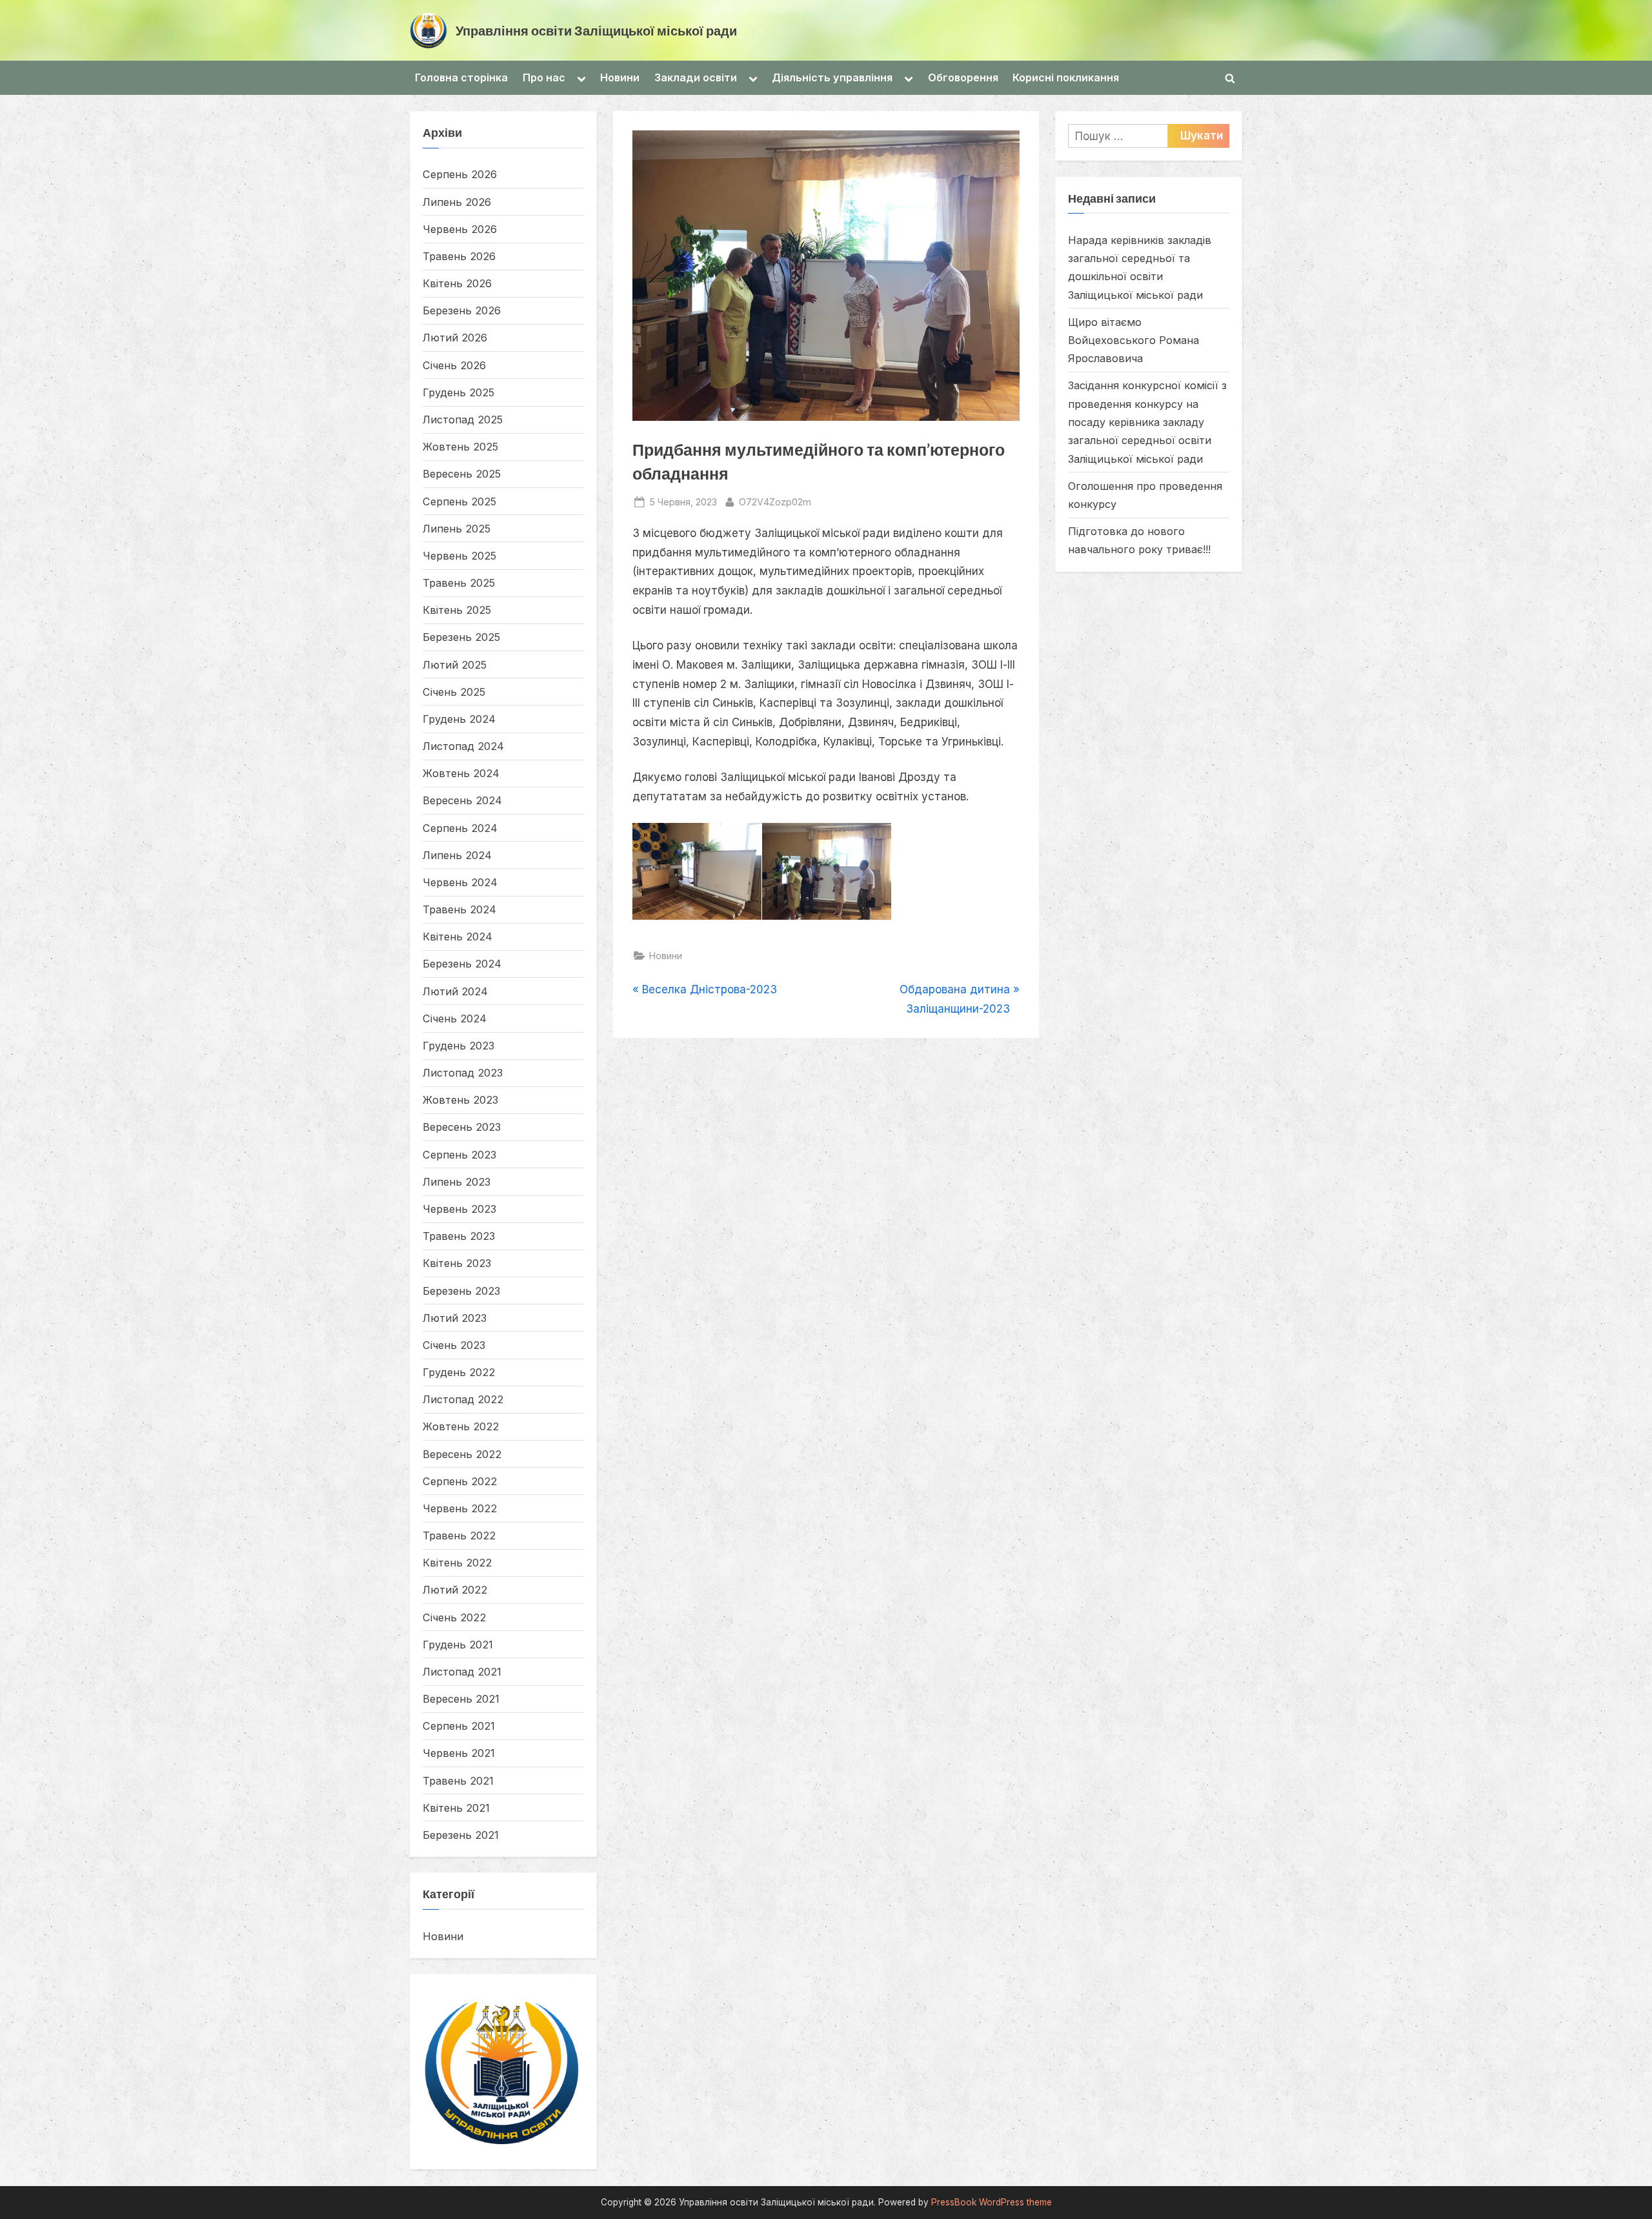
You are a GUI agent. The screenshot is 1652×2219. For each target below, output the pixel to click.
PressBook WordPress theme (992, 2202)
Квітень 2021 (456, 1808)
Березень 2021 (461, 1835)
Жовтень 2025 (460, 447)
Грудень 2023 (458, 1046)
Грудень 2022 (459, 1372)
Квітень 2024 (458, 937)
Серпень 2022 (460, 1481)
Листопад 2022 (463, 1399)
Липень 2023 (457, 1182)
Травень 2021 (458, 1781)
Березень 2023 (461, 1291)
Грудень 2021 (458, 1645)
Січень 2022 (454, 1617)
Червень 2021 (459, 1753)
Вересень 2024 (462, 800)
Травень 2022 (459, 1535)
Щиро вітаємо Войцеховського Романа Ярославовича (1133, 340)
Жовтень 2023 (460, 1100)
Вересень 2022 (462, 1454)
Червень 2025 (459, 556)
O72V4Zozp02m (775, 502)
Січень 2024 (455, 1018)
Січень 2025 (454, 692)
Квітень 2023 (457, 1263)
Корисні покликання (1066, 77)
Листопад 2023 (463, 1073)
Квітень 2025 (457, 610)
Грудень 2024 (459, 719)
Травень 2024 (459, 909)
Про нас (544, 77)
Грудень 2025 (458, 392)
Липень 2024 (457, 855)
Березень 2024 (462, 964)
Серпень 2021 (459, 1726)
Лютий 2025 (455, 665)
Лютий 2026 (455, 338)
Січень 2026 (454, 365)
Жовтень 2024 (461, 773)
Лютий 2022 (455, 1590)
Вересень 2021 (461, 1699)
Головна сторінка (461, 77)
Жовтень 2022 (461, 1426)
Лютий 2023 (455, 1318)
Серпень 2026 (460, 174)
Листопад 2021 (462, 1672)
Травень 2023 (459, 1236)
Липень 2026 (457, 202)
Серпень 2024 (460, 828)
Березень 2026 (462, 310)
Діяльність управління (832, 77)
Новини (620, 77)
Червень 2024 (460, 882)
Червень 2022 (460, 1508)
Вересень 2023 (462, 1127)
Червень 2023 (459, 1209)
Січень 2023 (454, 1345)
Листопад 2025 (463, 420)
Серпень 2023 (459, 1155)
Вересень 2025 (462, 474)
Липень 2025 (457, 529)
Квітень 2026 (457, 283)
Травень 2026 (459, 256)
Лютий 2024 (455, 991)
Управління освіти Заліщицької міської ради (596, 30)
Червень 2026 (460, 229)
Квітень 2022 (457, 1563)
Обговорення (963, 77)
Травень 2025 (459, 583)
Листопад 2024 (463, 746)
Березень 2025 (461, 637)
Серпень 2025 (459, 502)
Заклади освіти (696, 77)
